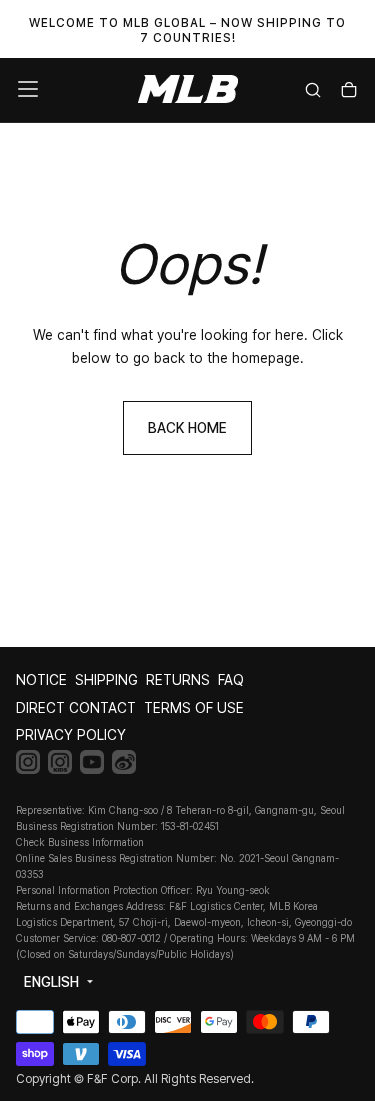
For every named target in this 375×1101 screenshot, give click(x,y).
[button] (28, 89)
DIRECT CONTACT (76, 708)
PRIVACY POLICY (71, 735)
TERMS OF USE (194, 708)
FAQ (231, 680)
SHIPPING (106, 680)
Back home (187, 428)
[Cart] (349, 91)
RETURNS (178, 680)
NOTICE (41, 680)
